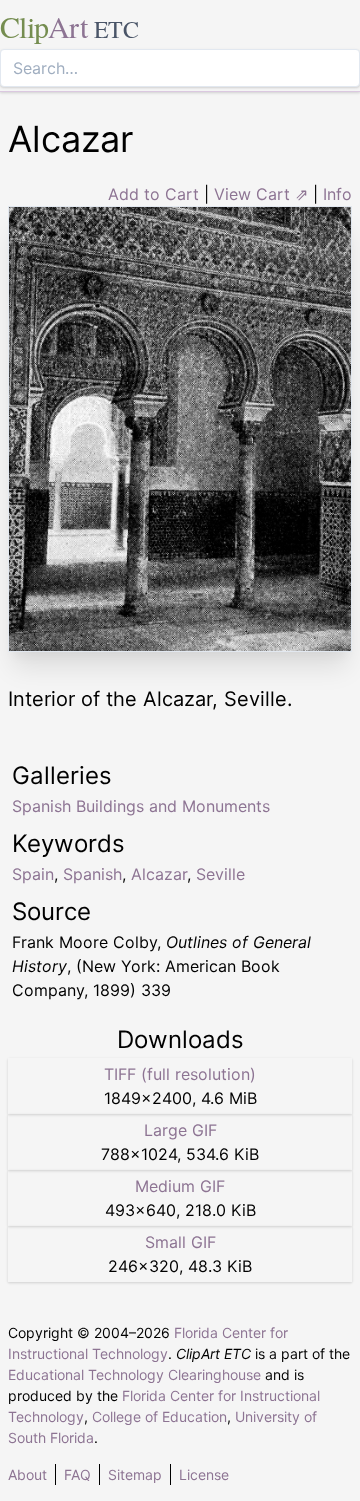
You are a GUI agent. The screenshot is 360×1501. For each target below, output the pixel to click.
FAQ (77, 1474)
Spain (33, 874)
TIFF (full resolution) (180, 1074)
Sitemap (135, 1474)
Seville (220, 874)
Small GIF (180, 1242)
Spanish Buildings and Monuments (141, 806)
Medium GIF (180, 1186)
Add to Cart (153, 194)
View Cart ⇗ (261, 194)
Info (337, 194)
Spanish (92, 874)
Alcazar (159, 874)
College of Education (159, 1416)
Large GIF (180, 1130)
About (27, 1474)
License (204, 1474)
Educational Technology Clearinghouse (134, 1374)
